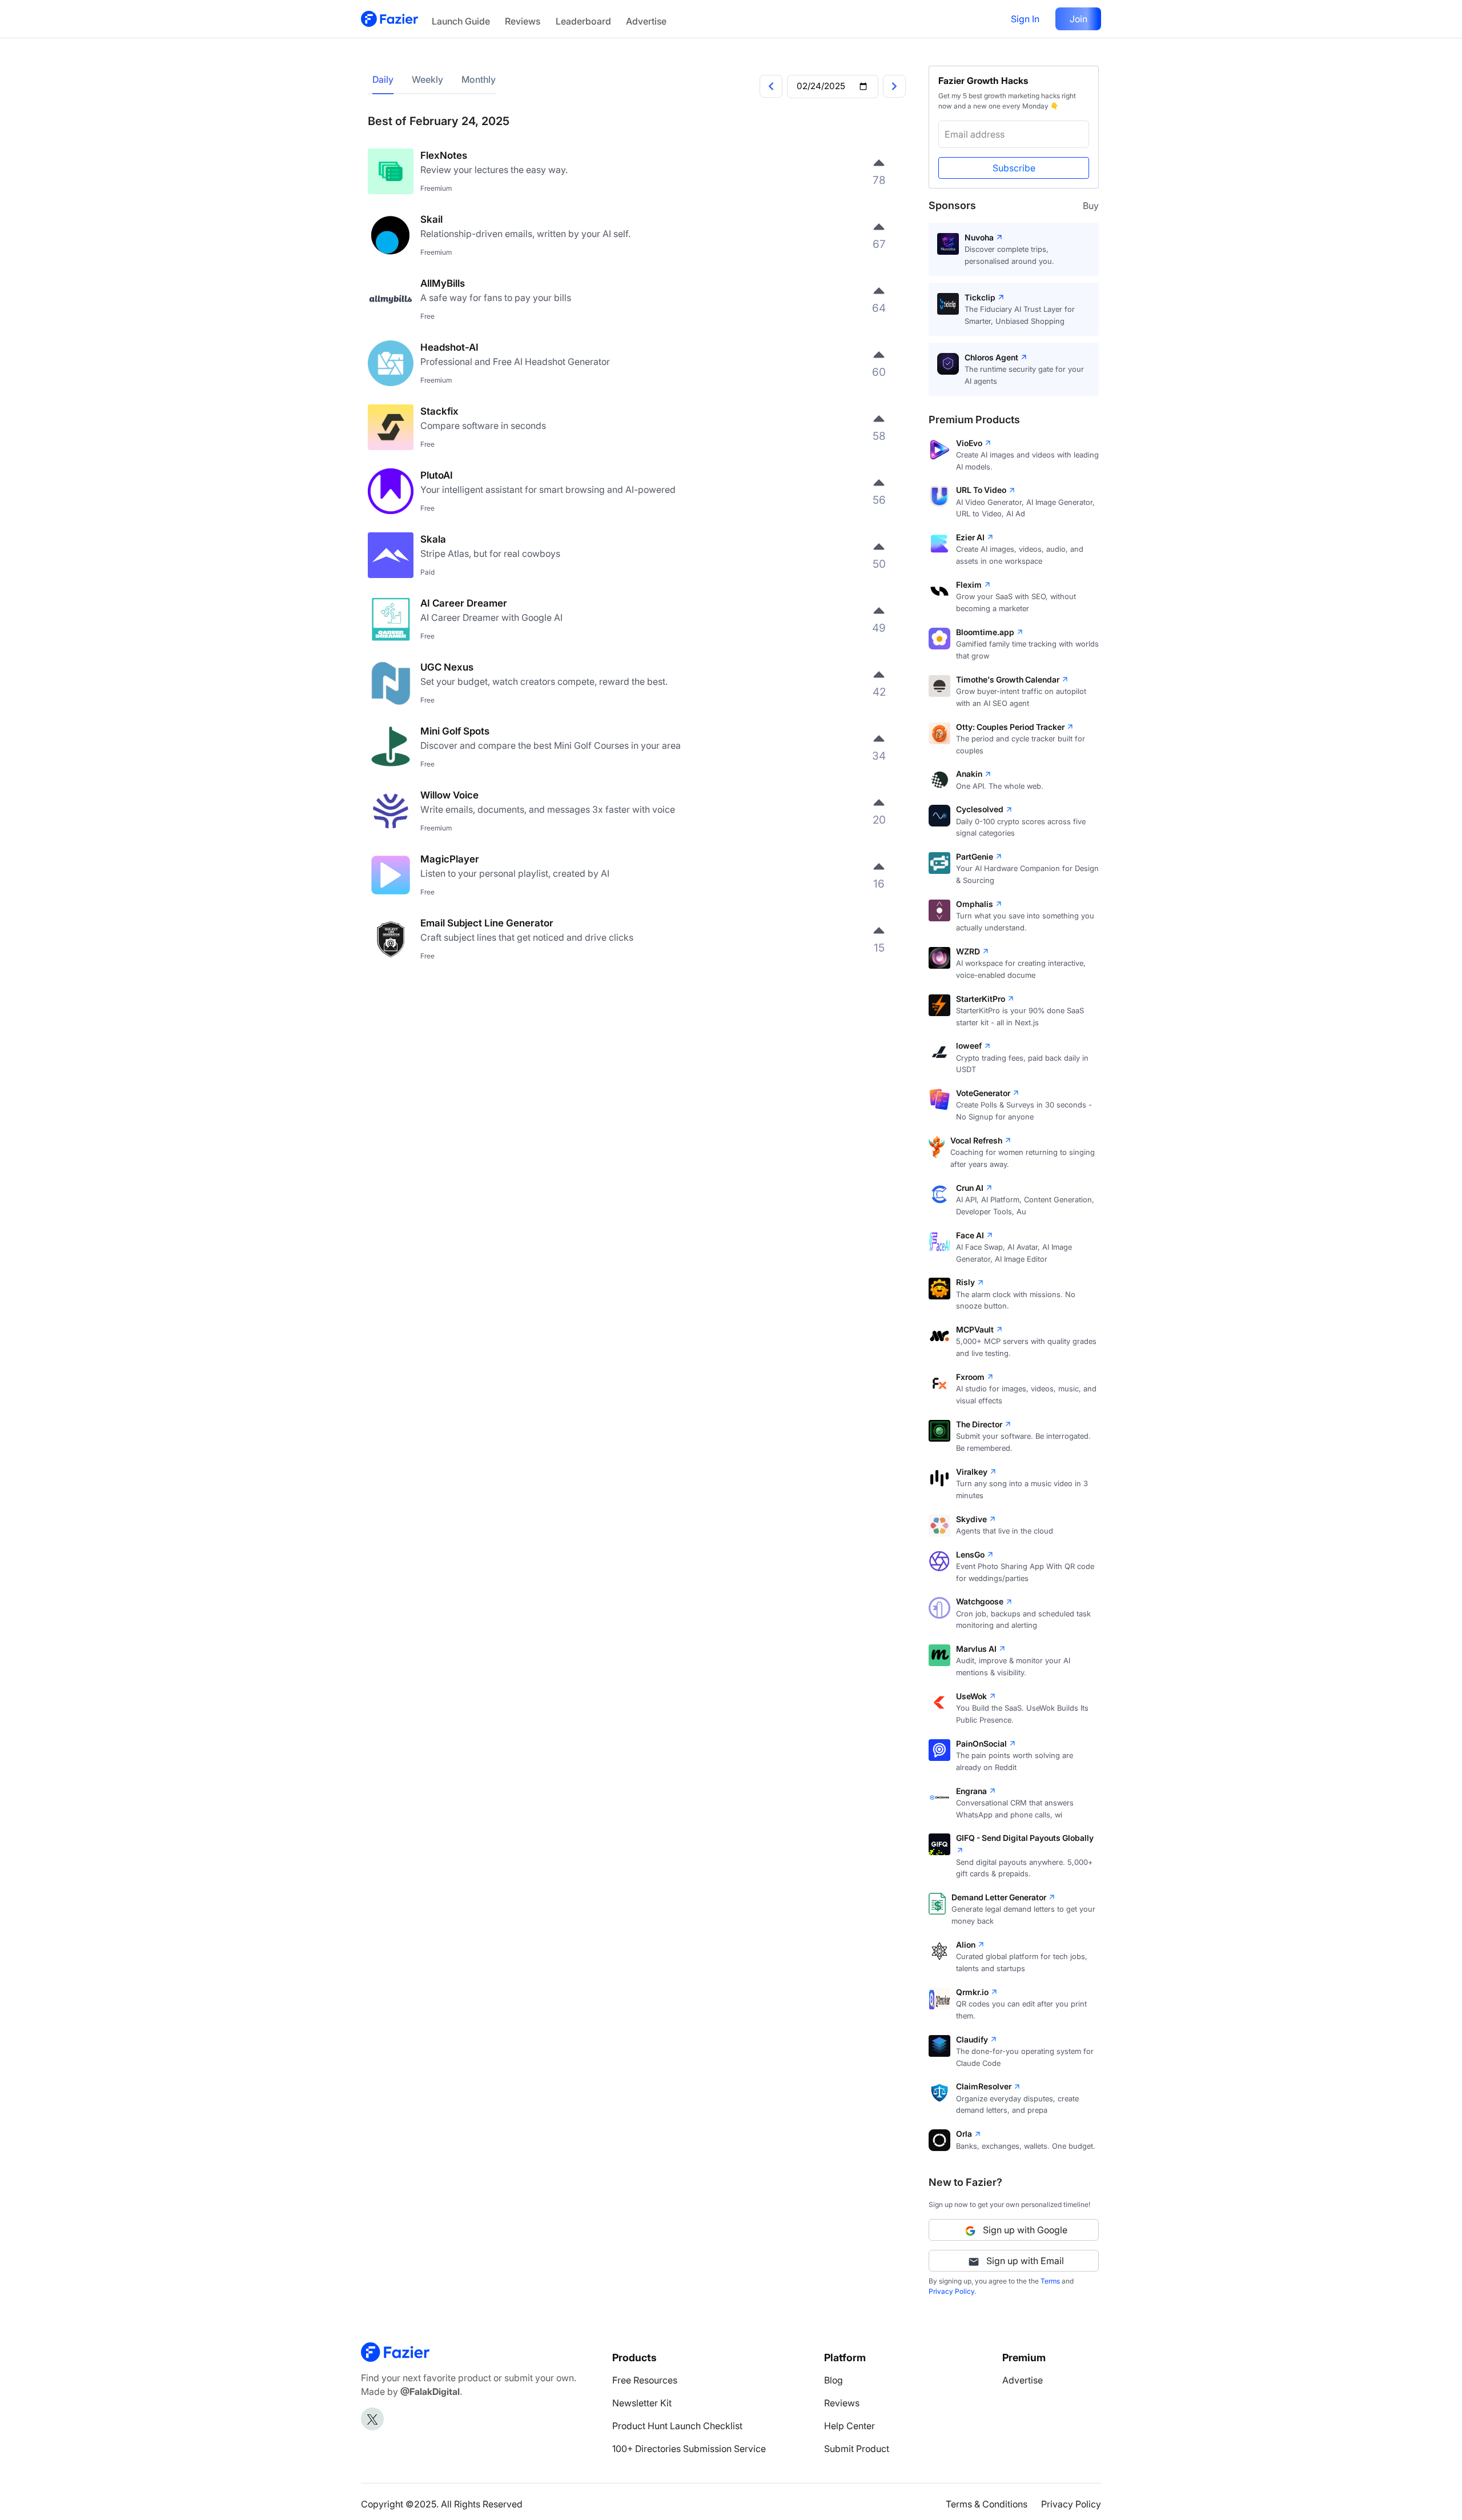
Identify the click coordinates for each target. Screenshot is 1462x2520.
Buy (1091, 206)
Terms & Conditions (987, 2504)
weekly (427, 79)
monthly (479, 79)
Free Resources (645, 2380)
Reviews (523, 21)
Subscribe (1014, 168)
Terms (1050, 2281)
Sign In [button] (1025, 19)
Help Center (850, 2426)
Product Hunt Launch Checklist (677, 2426)
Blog (834, 2380)
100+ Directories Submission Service (689, 2449)
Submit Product (857, 2449)
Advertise (646, 21)
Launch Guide (461, 21)
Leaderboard (583, 21)
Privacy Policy (951, 2291)
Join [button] (1079, 19)
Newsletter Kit (642, 2403)
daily (383, 79)
